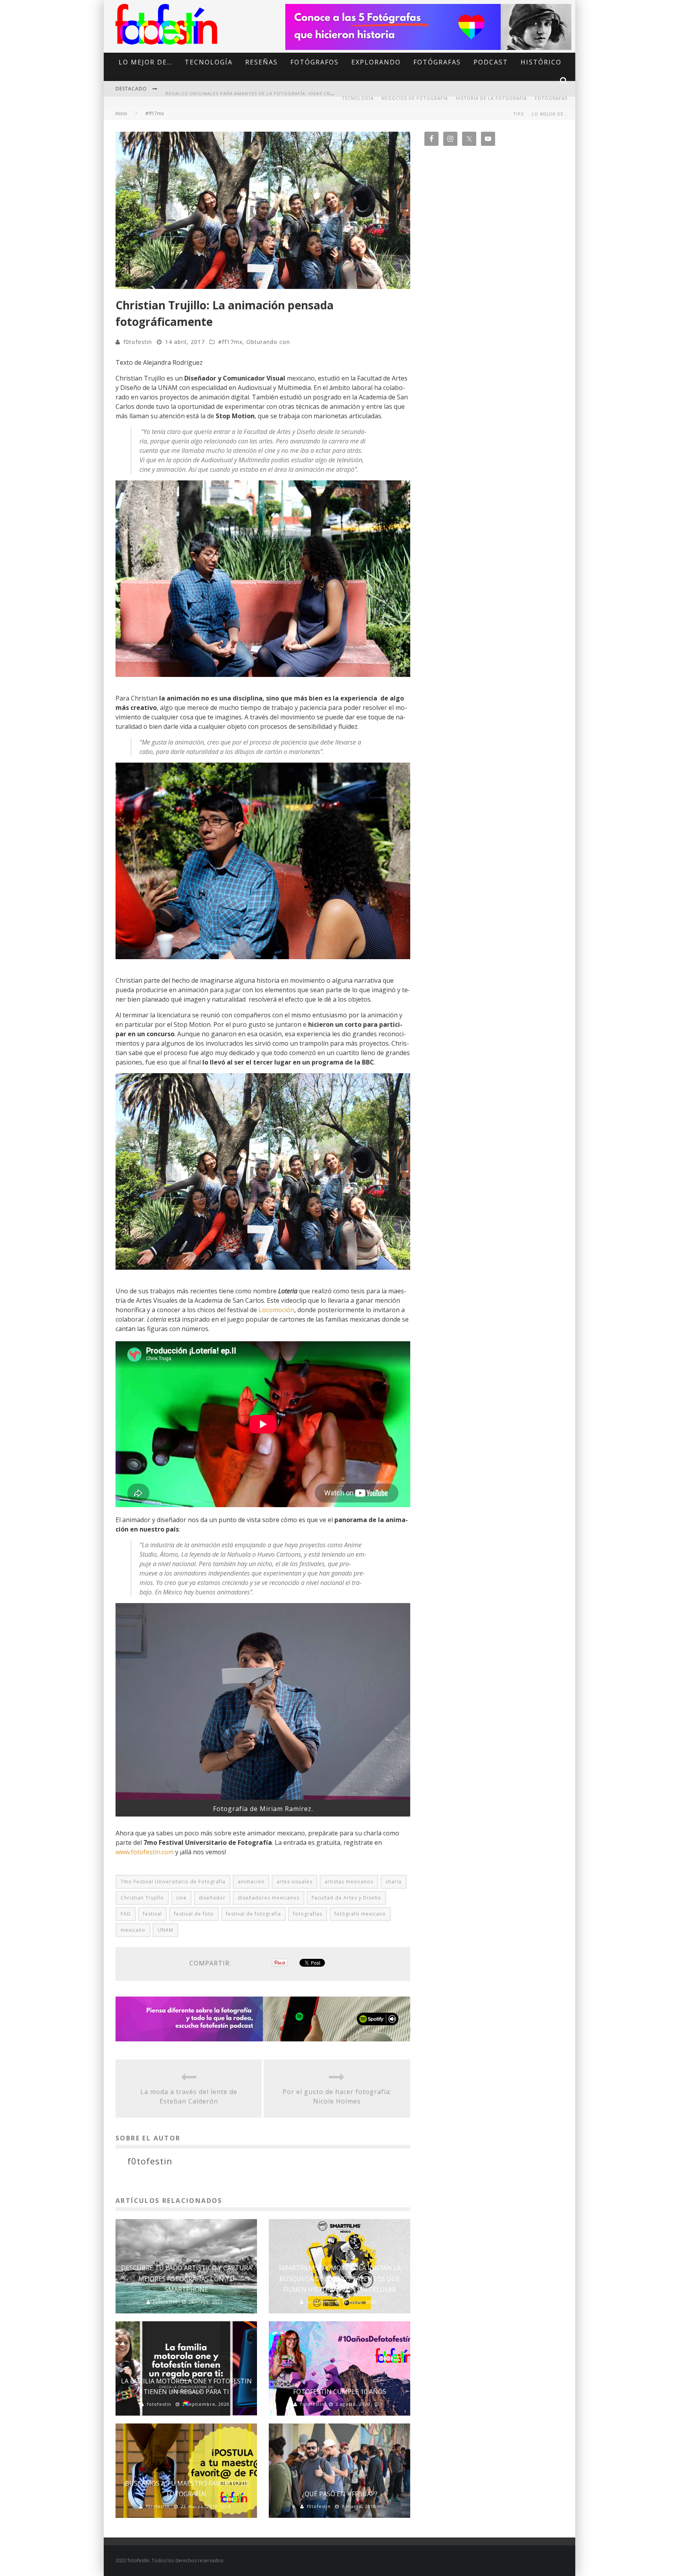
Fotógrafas (437, 62)
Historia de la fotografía (491, 98)
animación (251, 1882)
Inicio (121, 113)
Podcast (491, 62)
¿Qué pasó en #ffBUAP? (340, 2494)
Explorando (376, 62)
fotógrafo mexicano (360, 1914)
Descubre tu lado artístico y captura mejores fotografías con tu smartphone (186, 2278)
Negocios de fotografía (415, 98)
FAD (126, 1914)
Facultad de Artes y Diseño (346, 1898)
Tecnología (209, 62)
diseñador (212, 1898)
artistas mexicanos (349, 1882)
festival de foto (194, 1914)
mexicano (133, 1930)
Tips (518, 114)
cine (181, 1898)
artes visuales (295, 1882)
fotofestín (165, 2302)
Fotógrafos (315, 62)
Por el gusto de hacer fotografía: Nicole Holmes (337, 2096)
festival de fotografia (253, 1914)
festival (152, 1914)
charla (394, 1882)
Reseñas (262, 62)
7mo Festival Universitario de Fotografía (173, 1882)
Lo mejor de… (145, 62)
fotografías (308, 1914)
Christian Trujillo (142, 1898)
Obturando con (268, 342)
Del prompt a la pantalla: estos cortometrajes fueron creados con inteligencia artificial (291, 93)
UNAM (165, 1930)
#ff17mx (230, 342)
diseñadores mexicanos (269, 1898)
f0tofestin (138, 342)
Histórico (541, 62)
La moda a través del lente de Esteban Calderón (189, 2096)
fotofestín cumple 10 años (340, 2392)
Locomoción (276, 1310)
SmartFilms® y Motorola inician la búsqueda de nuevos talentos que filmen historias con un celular (340, 2278)
